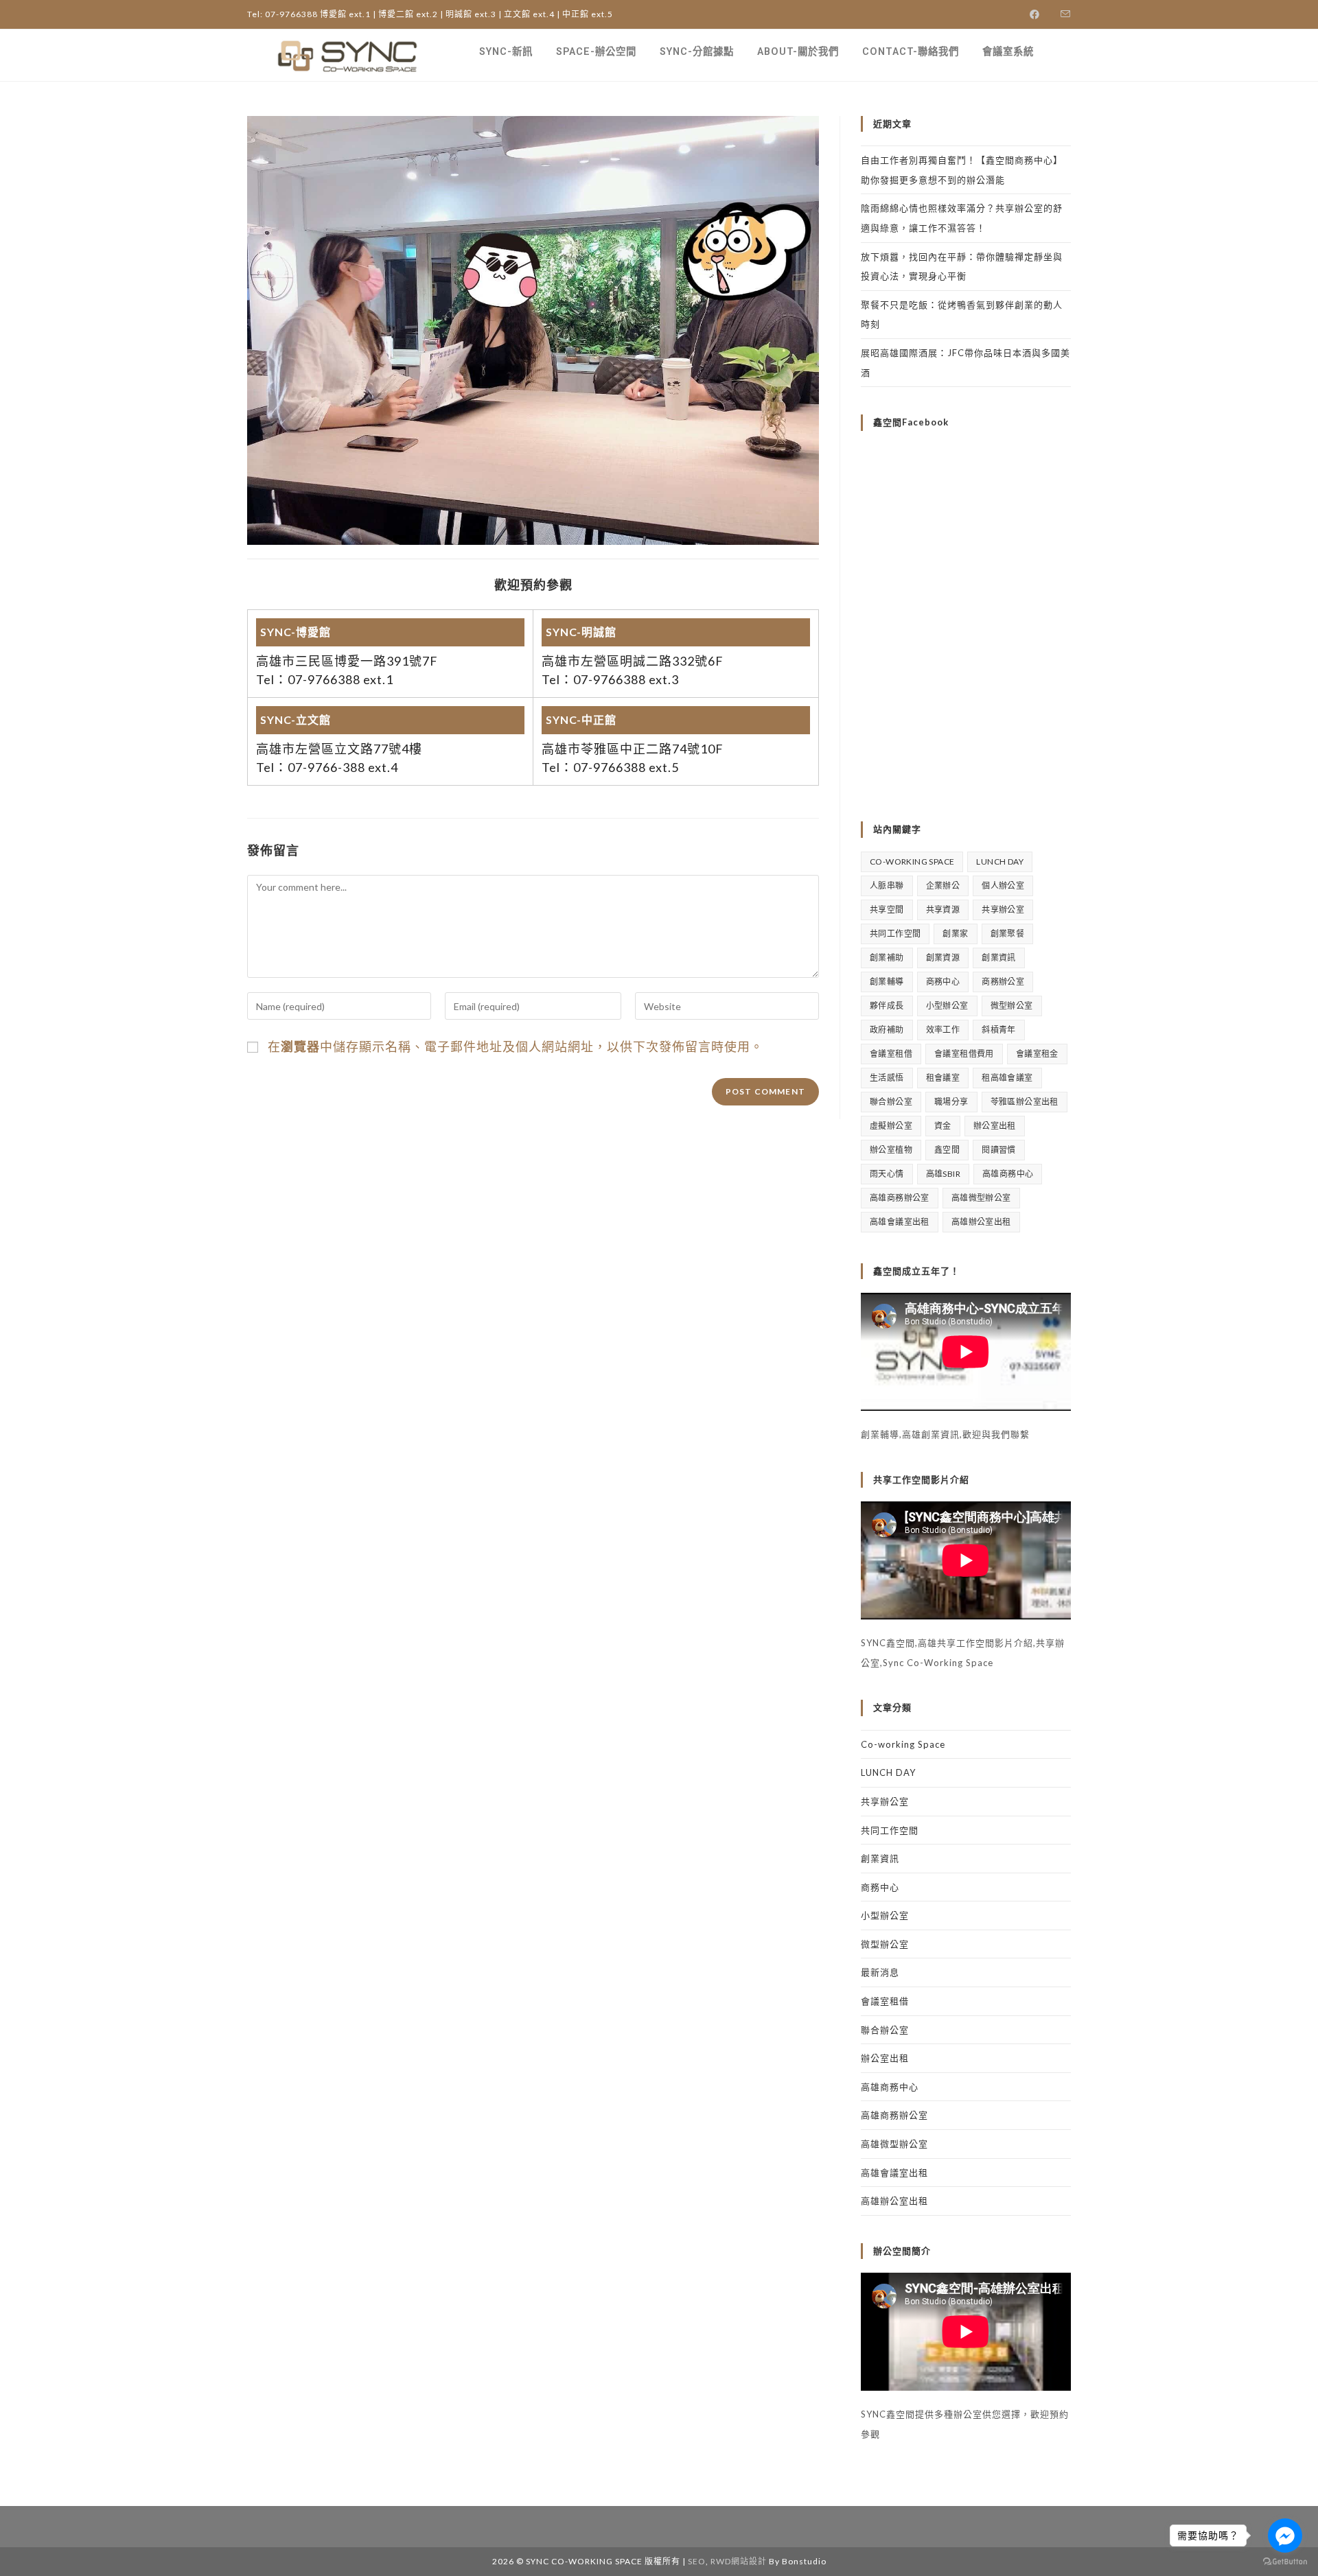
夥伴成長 (887, 1006)
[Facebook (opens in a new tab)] (1035, 14)
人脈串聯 (887, 886)
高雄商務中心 (1008, 1174)
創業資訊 (999, 958)
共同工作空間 (895, 934)
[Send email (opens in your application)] (1061, 14)
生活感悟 (887, 1078)
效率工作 (943, 1030)
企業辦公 (943, 886)
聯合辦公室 (891, 1102)
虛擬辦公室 (891, 1126)
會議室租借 (891, 1054)
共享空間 (887, 910)
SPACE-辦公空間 (596, 52)
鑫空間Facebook (911, 422)
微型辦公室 (1012, 1006)
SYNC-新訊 (506, 52)
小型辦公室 (947, 1006)
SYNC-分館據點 (697, 52)
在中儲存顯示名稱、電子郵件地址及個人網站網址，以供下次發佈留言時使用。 (516, 1046)
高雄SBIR (943, 1174)
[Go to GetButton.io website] (1285, 2562)
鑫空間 (947, 1150)
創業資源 (943, 958)
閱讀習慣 (999, 1150)
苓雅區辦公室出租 (1025, 1102)
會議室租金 (1037, 1054)
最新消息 (880, 1972)
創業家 (955, 934)
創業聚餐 (1008, 934)
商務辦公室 (1003, 982)
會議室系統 (1008, 52)
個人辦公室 (1003, 886)
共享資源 (943, 910)
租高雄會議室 (1007, 1078)
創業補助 (887, 958)
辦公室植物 (891, 1150)
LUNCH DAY (1000, 862)
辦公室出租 (995, 1126)
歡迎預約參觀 (533, 585)
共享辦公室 (1003, 910)
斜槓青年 (999, 1030)
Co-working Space (912, 862)
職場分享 (951, 1102)
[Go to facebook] (1285, 2536)
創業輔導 (887, 982)
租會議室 (943, 1078)
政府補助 (887, 1030)
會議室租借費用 (964, 1054)
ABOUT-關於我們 (798, 52)
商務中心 (943, 982)
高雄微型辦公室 (981, 1198)
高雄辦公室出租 (981, 1222)
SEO (697, 2561)
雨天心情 (887, 1174)
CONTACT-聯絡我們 (911, 52)
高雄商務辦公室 (900, 1198)
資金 (943, 1126)
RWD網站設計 (739, 2561)
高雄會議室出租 (900, 1222)
